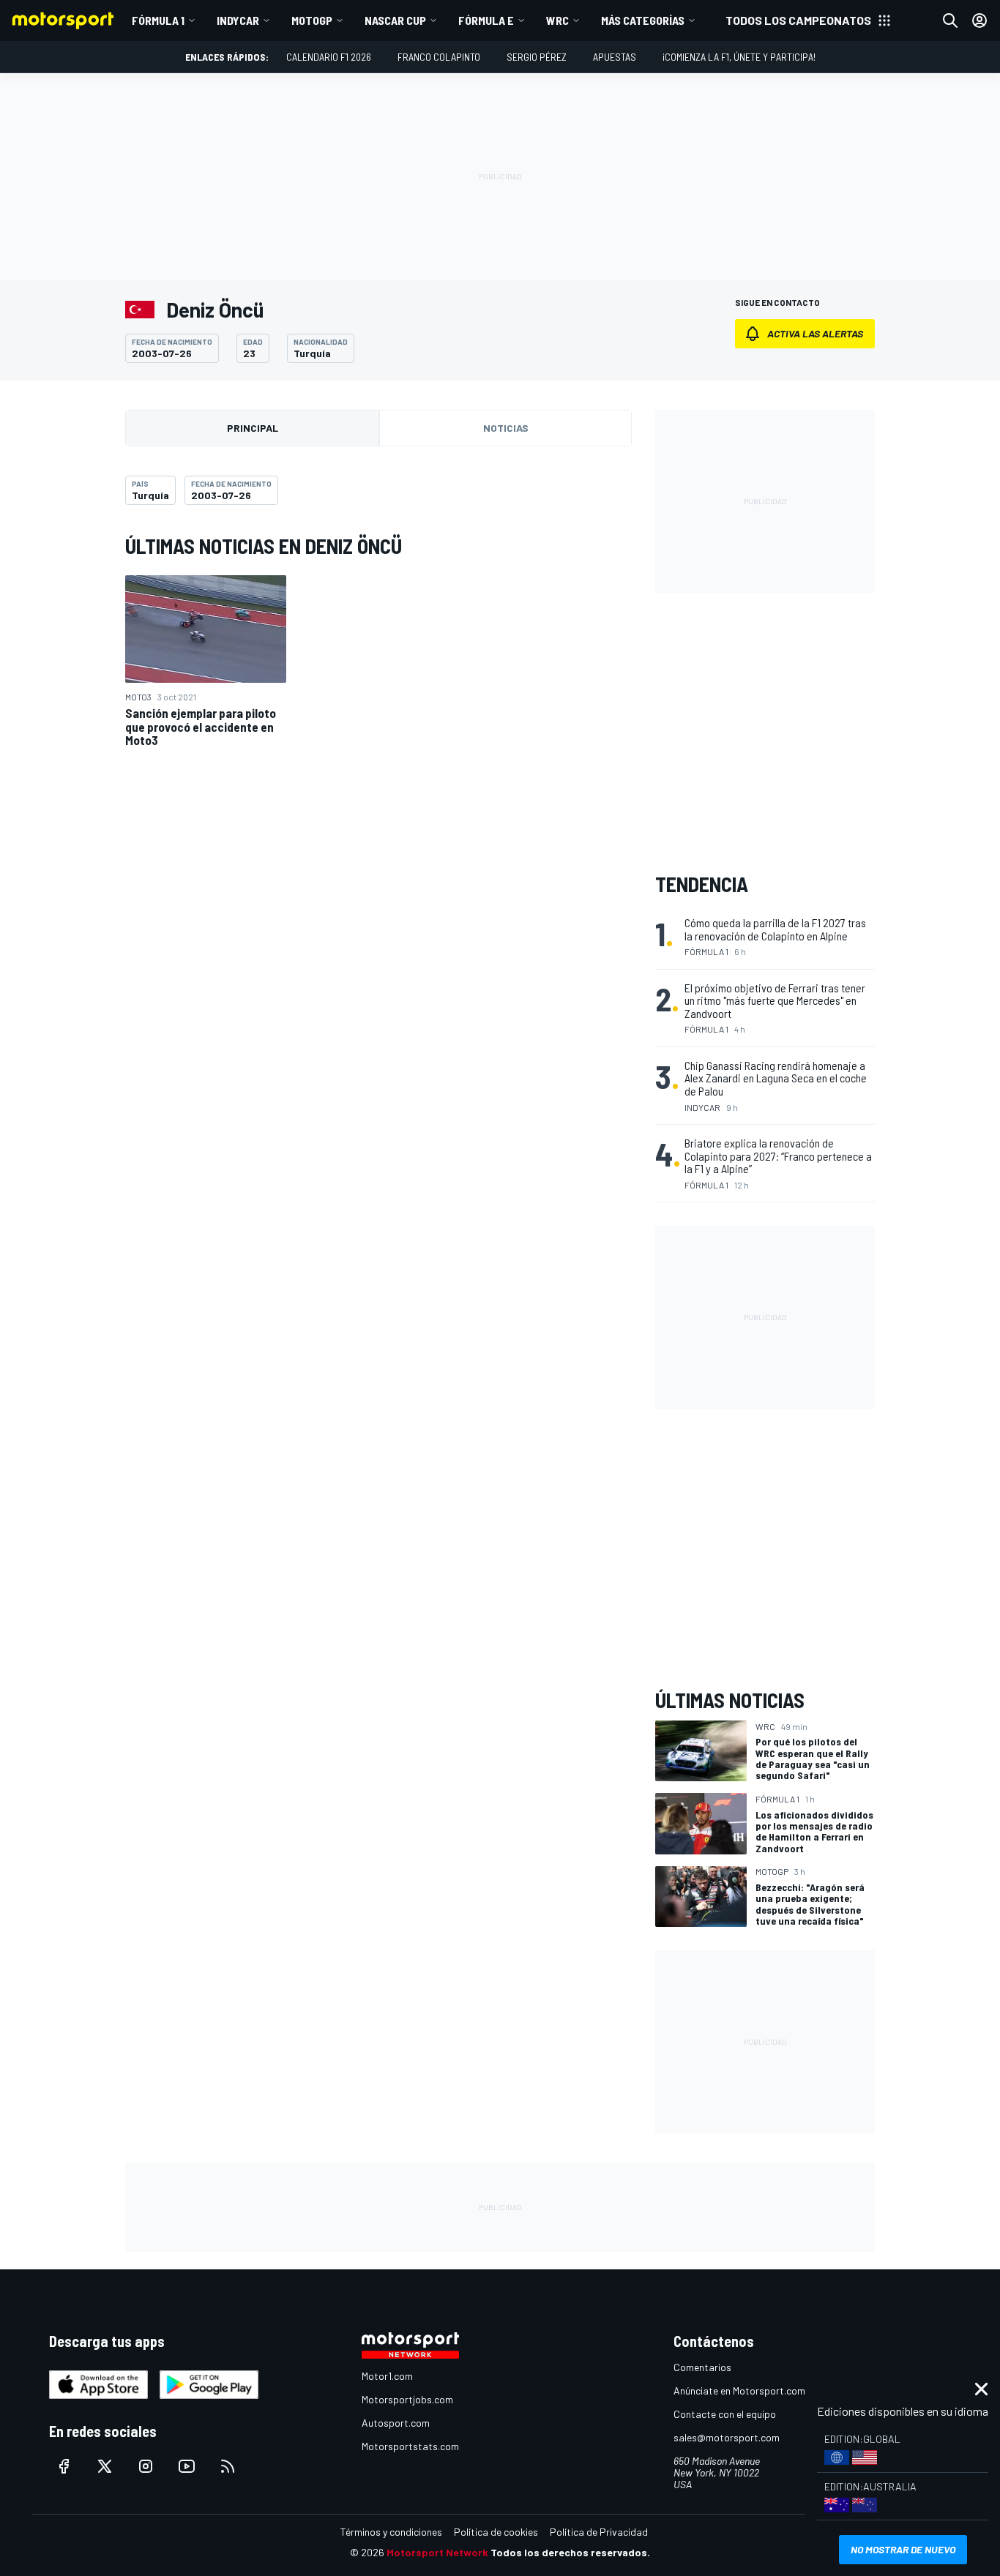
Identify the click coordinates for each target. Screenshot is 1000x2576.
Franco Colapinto (439, 57)
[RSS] (228, 2466)
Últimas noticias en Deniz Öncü (264, 546)
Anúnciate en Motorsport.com (739, 2390)
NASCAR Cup (395, 20)
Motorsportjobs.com (407, 2399)
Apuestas (615, 57)
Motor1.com (387, 2376)
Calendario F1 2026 (329, 57)
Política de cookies (496, 2532)
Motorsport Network (437, 2552)
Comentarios (702, 2367)
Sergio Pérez (537, 57)
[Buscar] (950, 20)
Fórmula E (486, 20)
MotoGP (312, 20)
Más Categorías (643, 20)
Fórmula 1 (158, 20)
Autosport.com (396, 2423)
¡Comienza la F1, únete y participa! (739, 57)
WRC (557, 20)
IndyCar (238, 20)
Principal (253, 428)
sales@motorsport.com (727, 2437)
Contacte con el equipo (725, 2414)
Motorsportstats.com (410, 2446)
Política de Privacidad (599, 2532)
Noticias (506, 428)
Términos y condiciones (391, 2532)
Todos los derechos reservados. (570, 2552)
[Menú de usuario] (980, 20)
